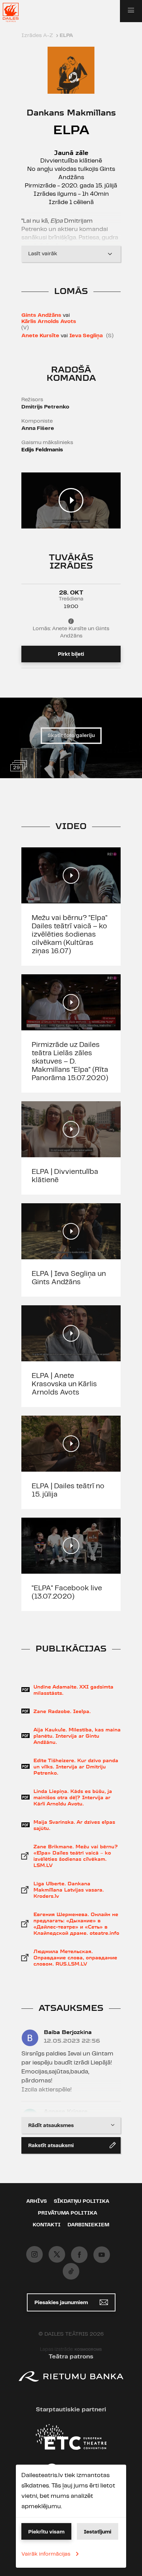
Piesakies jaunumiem (62, 2303)
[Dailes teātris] (15, 12)
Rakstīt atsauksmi (51, 2146)
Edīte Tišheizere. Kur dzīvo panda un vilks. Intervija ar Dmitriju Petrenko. (76, 1767)
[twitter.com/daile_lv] (57, 2254)
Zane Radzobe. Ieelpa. (62, 1711)
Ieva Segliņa (86, 336)
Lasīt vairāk (43, 254)
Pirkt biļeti (71, 654)
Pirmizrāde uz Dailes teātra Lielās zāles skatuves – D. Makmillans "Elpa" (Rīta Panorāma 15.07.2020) (70, 1061)
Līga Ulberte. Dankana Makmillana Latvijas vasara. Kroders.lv (69, 1890)
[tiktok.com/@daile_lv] (71, 2271)
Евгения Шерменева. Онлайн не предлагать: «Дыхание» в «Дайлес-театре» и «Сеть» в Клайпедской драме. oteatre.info (76, 1924)
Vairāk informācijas (46, 2554)
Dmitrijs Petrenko (45, 407)
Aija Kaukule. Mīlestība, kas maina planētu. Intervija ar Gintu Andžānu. (77, 1736)
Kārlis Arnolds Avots (49, 321)
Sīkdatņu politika (82, 2201)
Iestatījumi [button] (98, 2532)
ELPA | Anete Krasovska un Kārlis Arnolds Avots (64, 1384)
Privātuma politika (68, 2213)
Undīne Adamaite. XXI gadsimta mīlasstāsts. (73, 1690)
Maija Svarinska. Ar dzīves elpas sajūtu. (74, 1825)
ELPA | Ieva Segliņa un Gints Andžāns (69, 1278)
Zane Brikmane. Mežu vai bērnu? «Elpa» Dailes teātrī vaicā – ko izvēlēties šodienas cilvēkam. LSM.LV (76, 1856)
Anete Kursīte (40, 336)
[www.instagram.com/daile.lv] (34, 2254)
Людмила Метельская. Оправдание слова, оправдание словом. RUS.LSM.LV (75, 1958)
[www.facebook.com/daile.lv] (79, 2255)
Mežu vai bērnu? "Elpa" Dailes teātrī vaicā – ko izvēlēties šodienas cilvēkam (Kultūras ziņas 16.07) (70, 935)
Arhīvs (37, 2201)
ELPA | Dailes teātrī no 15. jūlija (68, 1490)
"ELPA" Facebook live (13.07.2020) (67, 1592)
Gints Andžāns (41, 315)
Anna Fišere (38, 428)
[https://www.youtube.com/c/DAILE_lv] (102, 2255)
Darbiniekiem (88, 2225)
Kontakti (47, 2225)
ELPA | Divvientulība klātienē (65, 1176)
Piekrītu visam (46, 2532)
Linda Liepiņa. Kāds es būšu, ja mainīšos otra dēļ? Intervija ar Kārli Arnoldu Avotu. (73, 1797)
